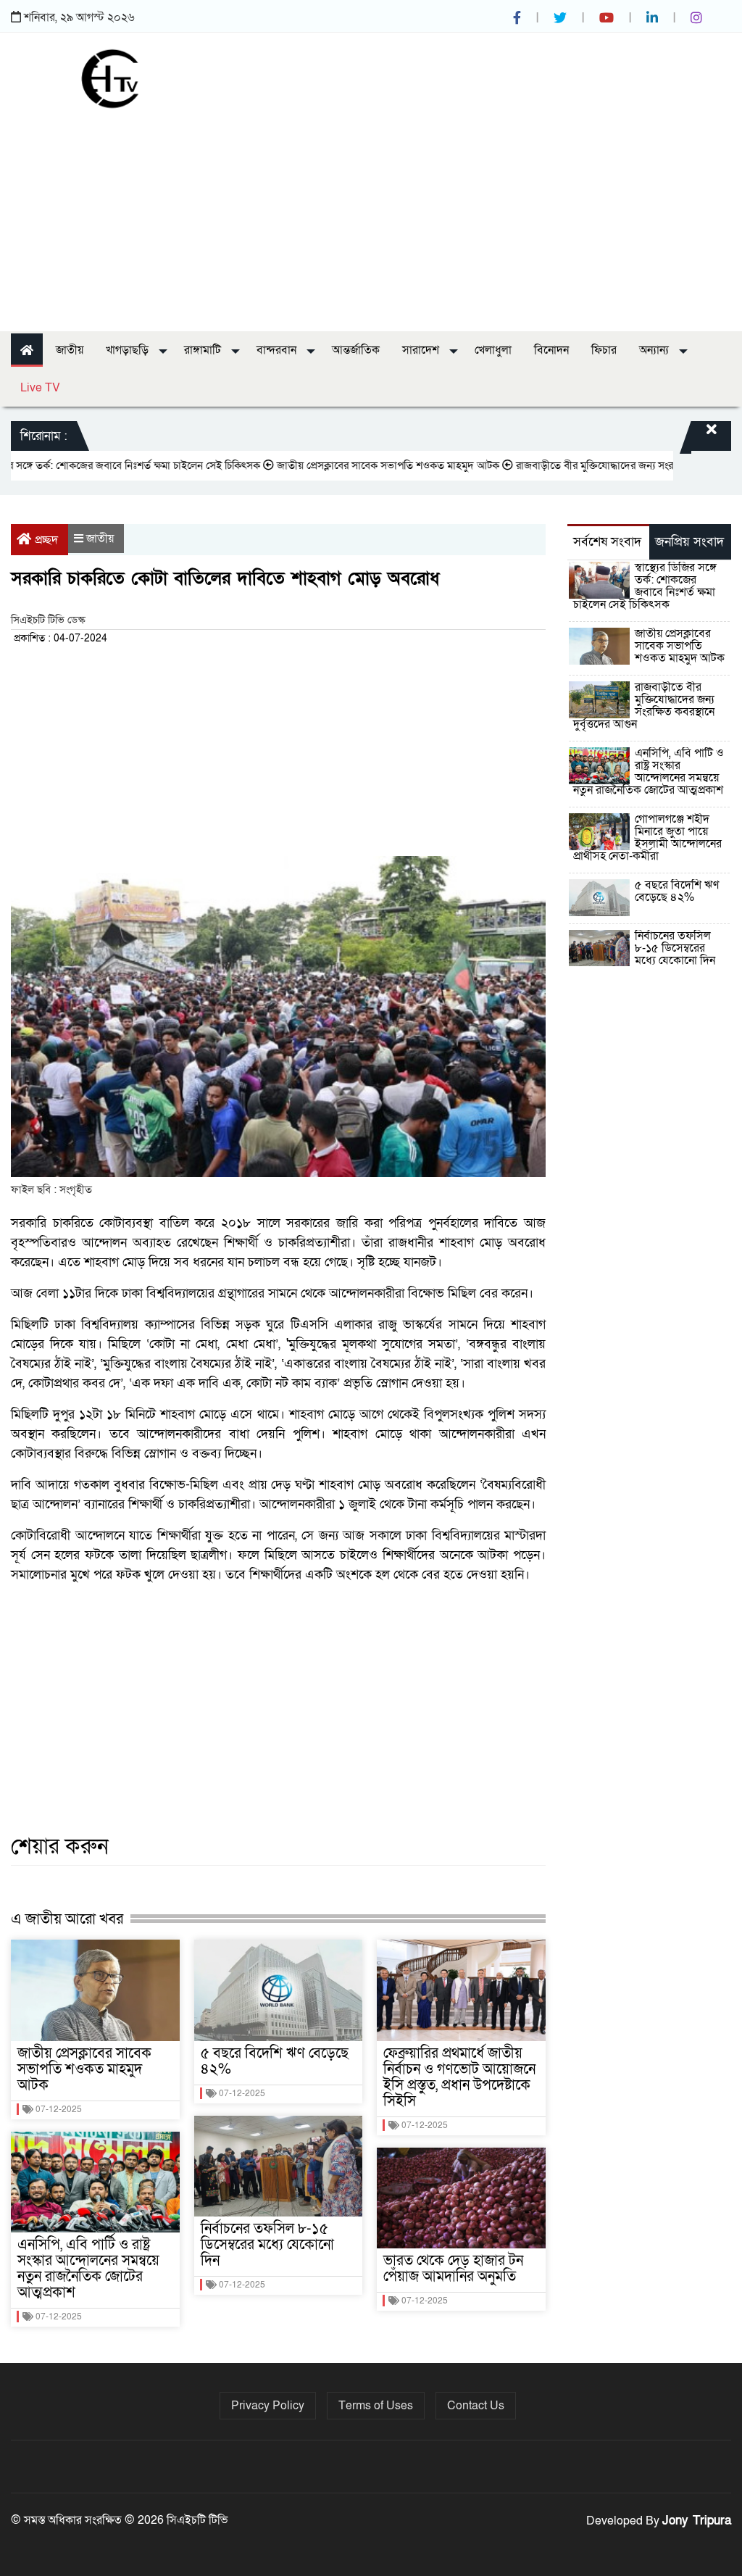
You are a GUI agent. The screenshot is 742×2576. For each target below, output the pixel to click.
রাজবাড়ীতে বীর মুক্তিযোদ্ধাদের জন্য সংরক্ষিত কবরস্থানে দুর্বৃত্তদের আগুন (644, 706)
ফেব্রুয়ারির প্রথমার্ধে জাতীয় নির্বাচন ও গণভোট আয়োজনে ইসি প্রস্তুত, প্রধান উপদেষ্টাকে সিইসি (459, 2077)
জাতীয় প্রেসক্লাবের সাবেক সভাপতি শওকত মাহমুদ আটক (353, 465)
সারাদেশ (422, 350)
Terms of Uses (376, 2406)
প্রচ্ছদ (46, 540)
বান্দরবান (278, 350)
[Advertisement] (371, 215)
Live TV (40, 388)
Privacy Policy (268, 2406)
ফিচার (604, 350)
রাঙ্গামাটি (204, 350)
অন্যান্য (655, 350)
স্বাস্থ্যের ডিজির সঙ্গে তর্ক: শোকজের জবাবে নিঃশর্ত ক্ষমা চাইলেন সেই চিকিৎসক (645, 586)
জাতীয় (70, 350)
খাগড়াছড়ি (129, 350)
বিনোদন (551, 350)
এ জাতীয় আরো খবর (67, 1919)
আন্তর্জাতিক (356, 350)
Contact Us (476, 2406)
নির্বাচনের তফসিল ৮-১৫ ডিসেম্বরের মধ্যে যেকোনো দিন (267, 2245)
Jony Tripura (697, 2521)
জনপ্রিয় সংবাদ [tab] (689, 542)
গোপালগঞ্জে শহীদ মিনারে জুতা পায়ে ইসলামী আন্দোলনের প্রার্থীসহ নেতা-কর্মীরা (647, 838)
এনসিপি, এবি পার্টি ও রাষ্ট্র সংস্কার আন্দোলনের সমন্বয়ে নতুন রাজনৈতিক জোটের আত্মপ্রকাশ (88, 2269)
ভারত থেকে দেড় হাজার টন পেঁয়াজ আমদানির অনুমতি (453, 2269)
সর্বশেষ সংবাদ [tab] (607, 542)
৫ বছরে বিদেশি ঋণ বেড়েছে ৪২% (275, 2061)
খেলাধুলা (493, 350)
